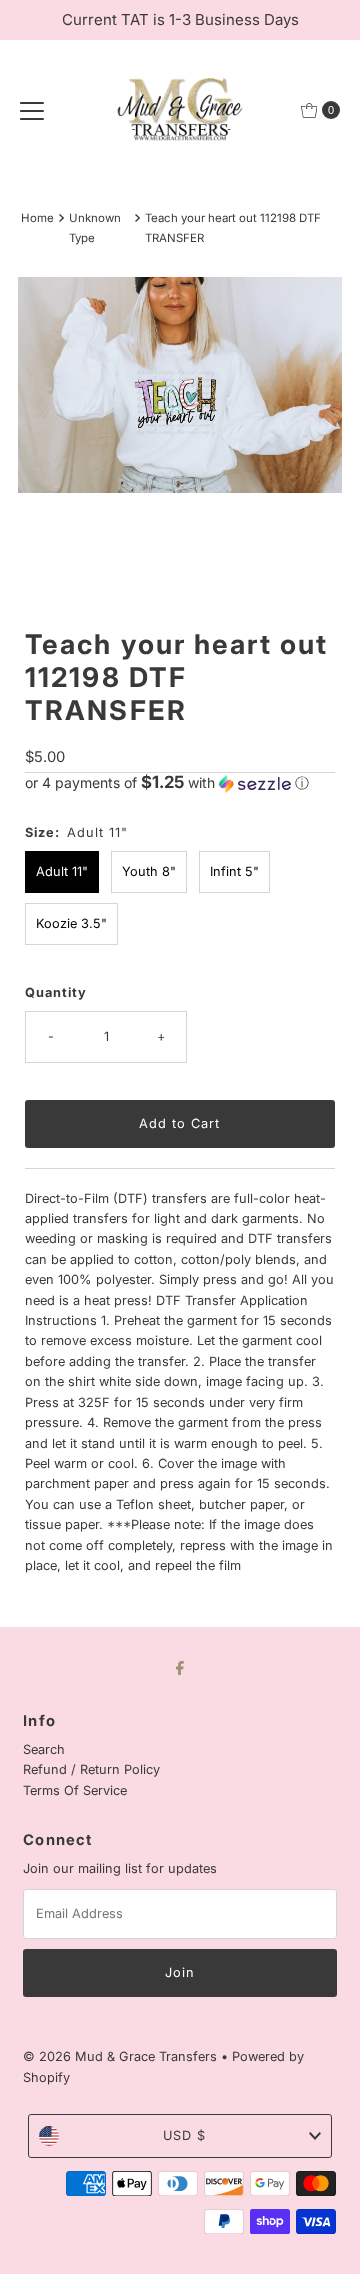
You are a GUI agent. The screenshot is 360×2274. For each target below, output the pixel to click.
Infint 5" (234, 871)
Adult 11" (62, 871)
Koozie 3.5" (71, 923)
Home (37, 218)
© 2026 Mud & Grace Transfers (122, 2056)
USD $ (184, 2135)
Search (44, 1749)
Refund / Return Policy (91, 1769)
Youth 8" (149, 871)
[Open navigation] (32, 110)
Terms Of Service (75, 1790)
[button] (179, 783)
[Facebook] (180, 1667)
